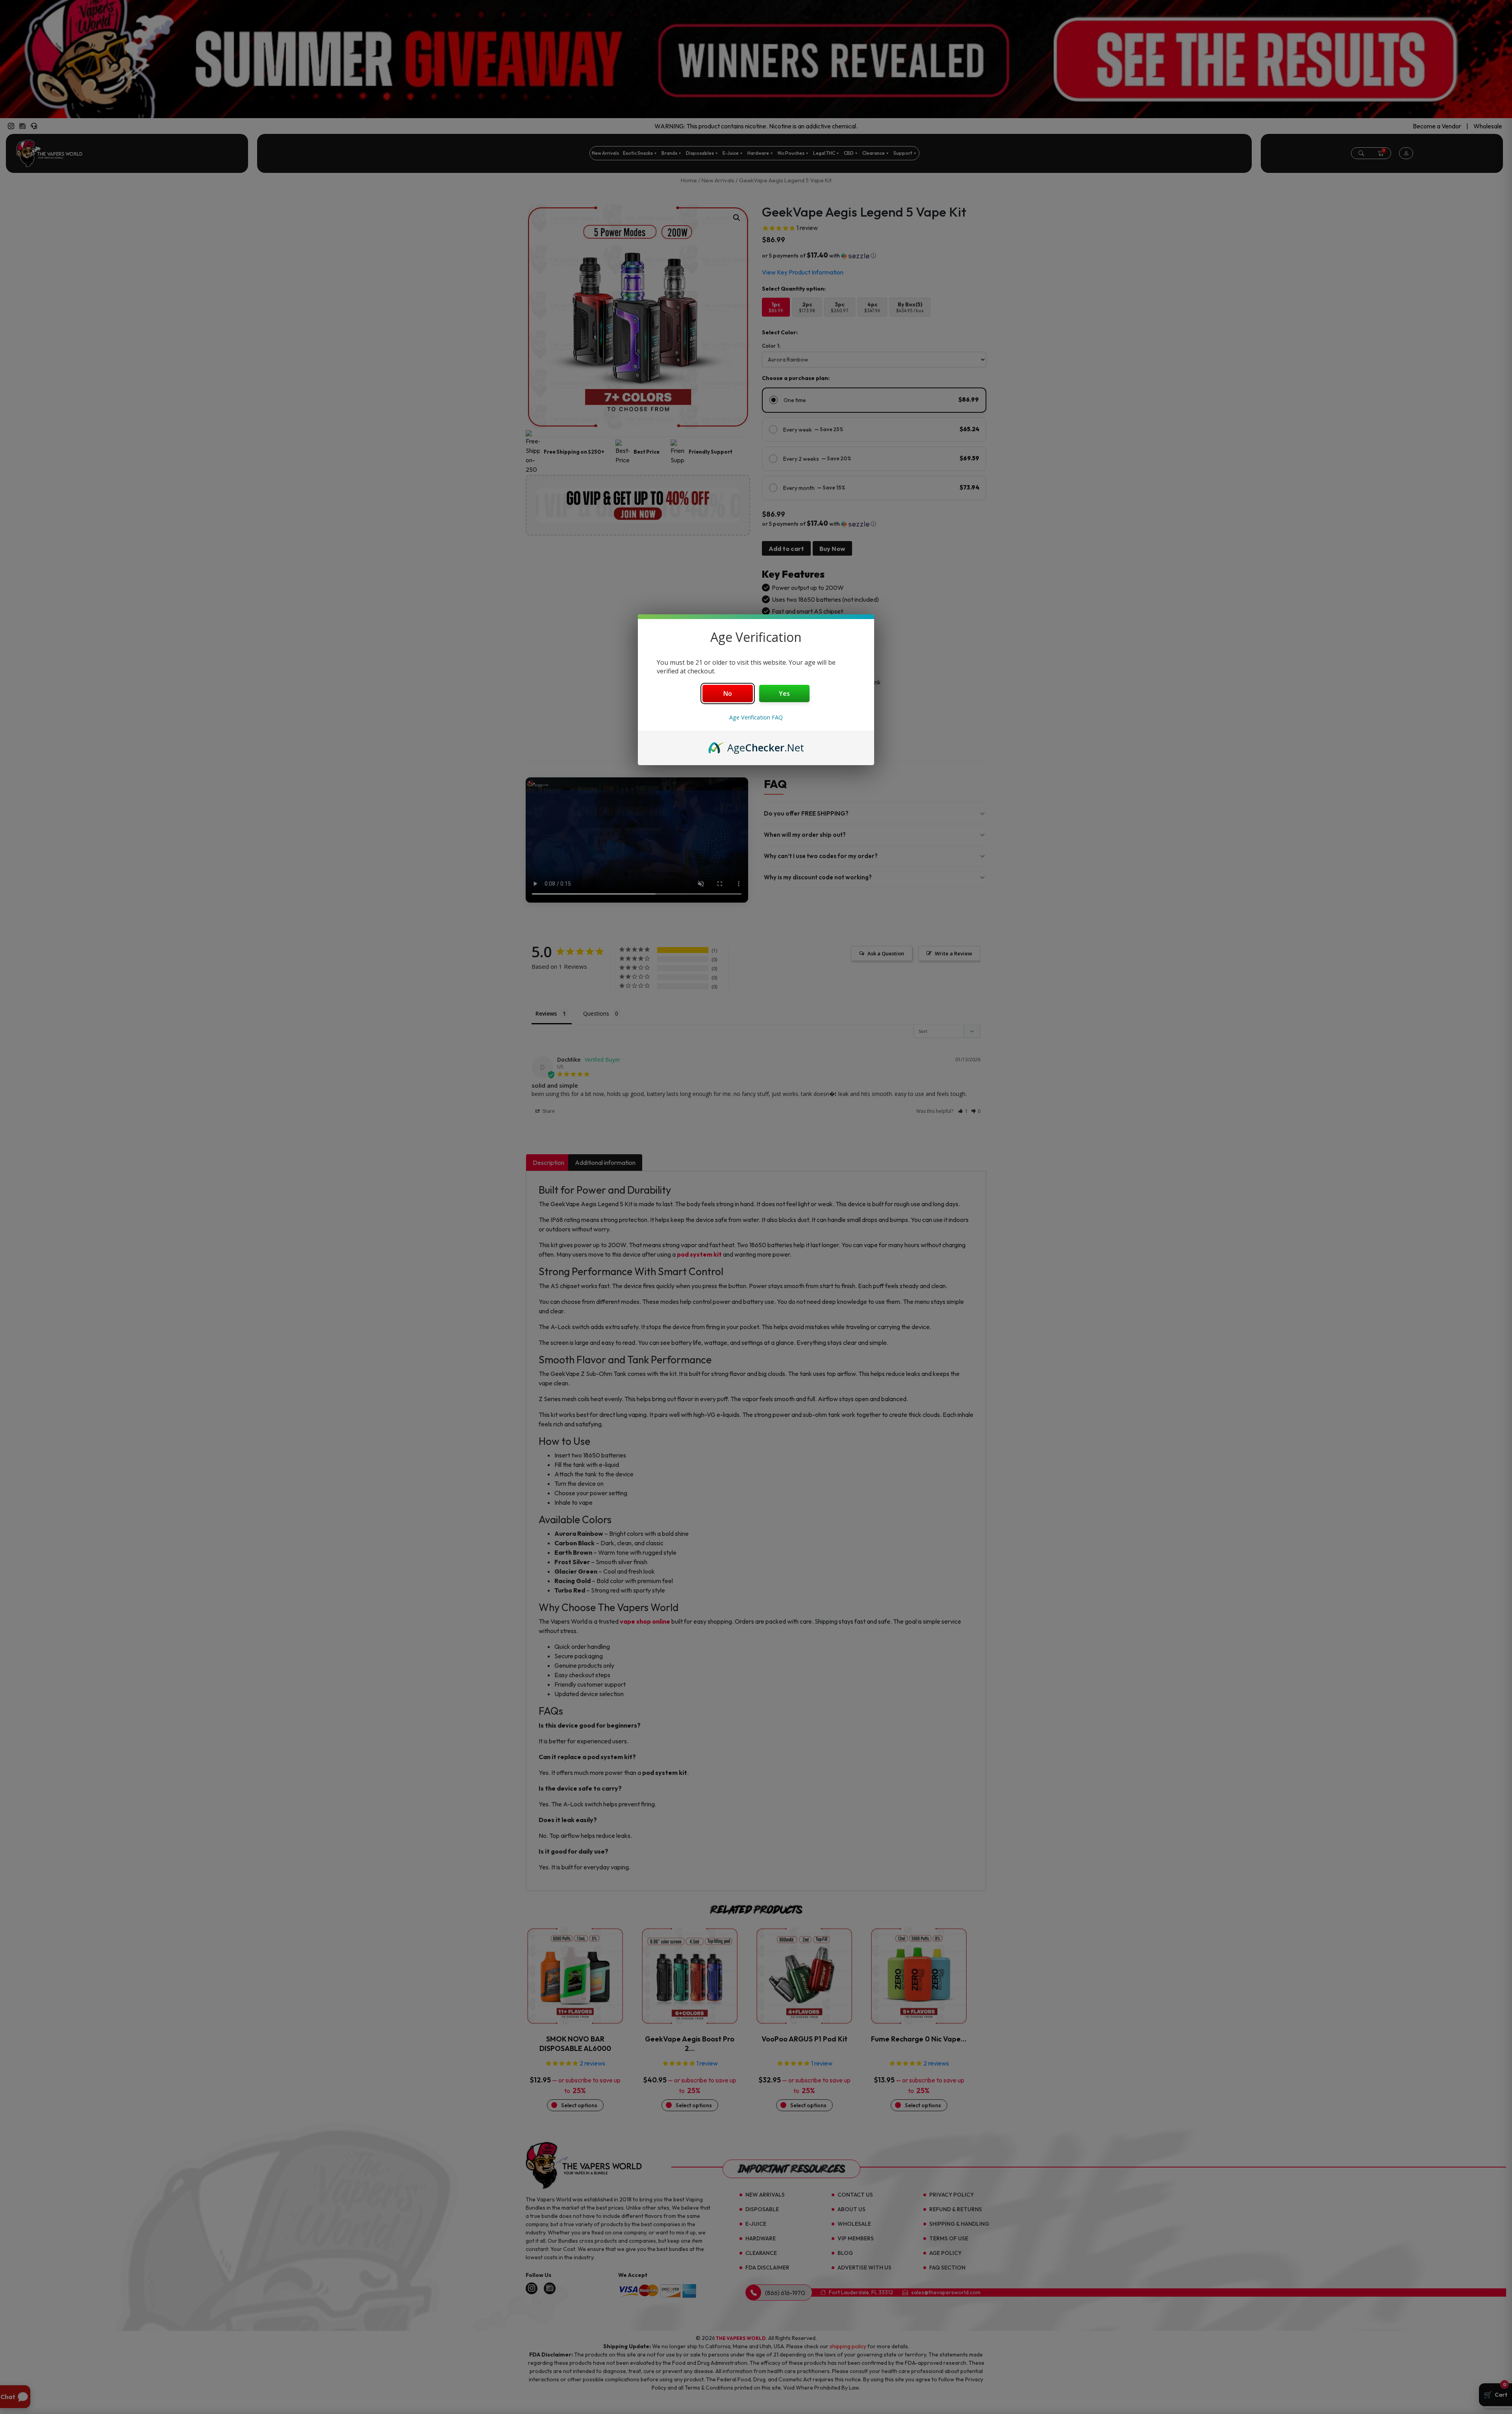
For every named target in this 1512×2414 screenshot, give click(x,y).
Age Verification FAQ (756, 717)
